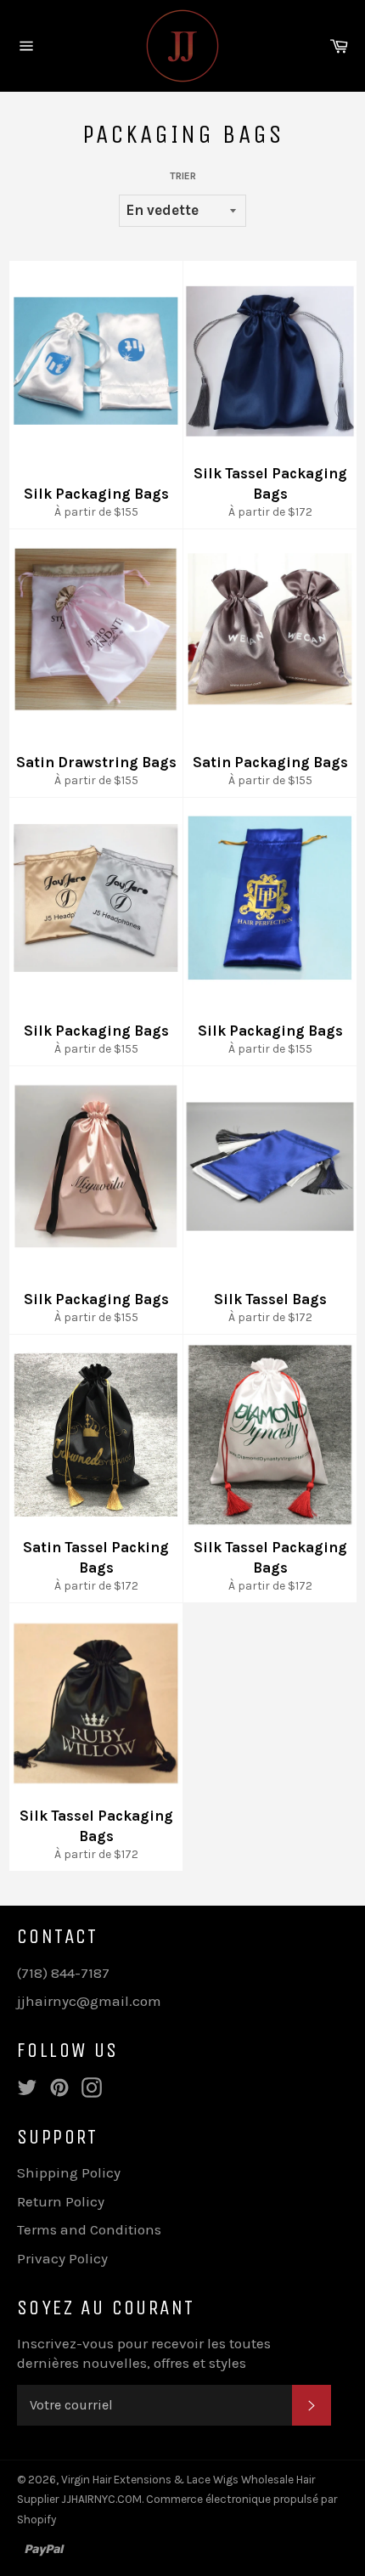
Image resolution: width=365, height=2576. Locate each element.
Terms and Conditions (89, 2229)
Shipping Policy (69, 2172)
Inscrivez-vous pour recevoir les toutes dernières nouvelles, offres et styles (144, 2353)
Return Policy (61, 2201)
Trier (183, 176)
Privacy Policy (62, 2258)
